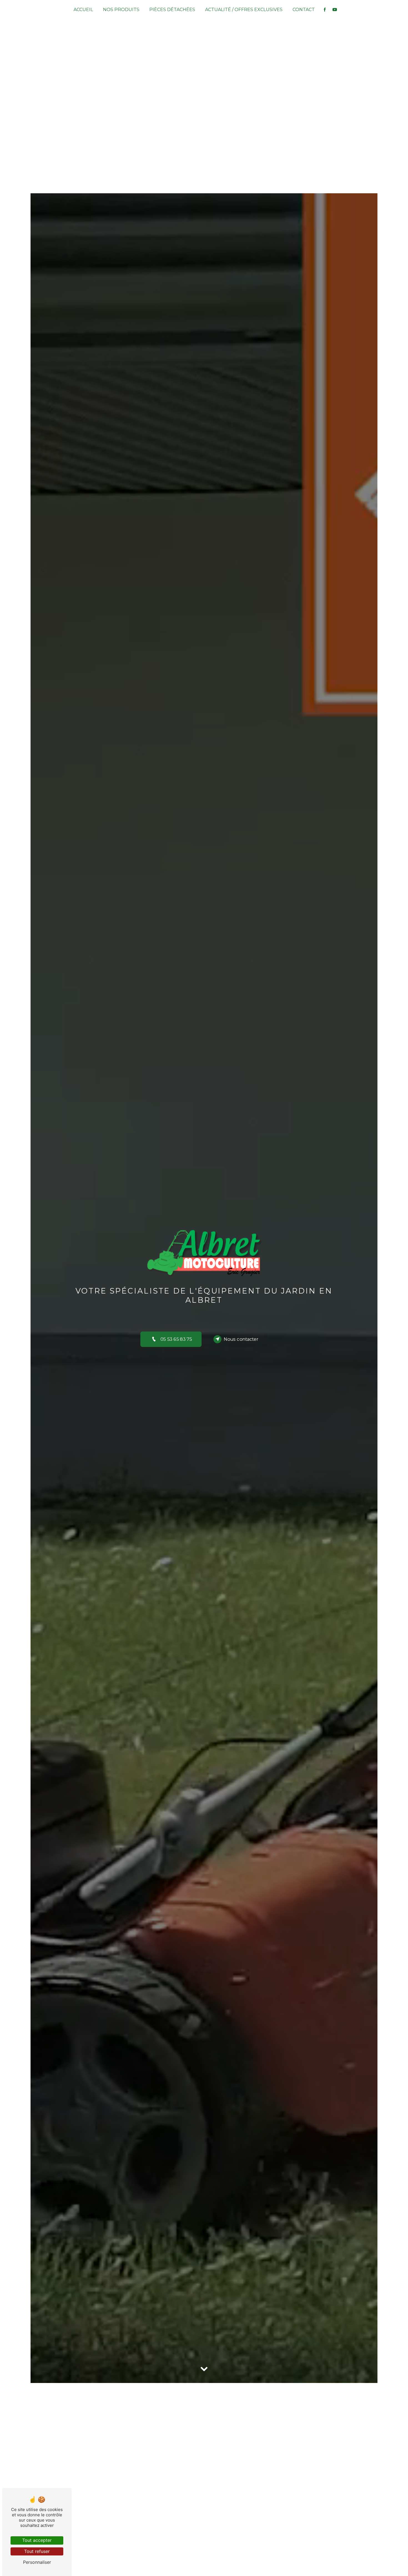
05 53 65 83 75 (176, 1339)
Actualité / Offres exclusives (244, 10)
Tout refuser (37, 2551)
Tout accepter (37, 2540)
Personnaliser (37, 2562)
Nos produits (121, 10)
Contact (304, 10)
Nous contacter (241, 1339)
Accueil (83, 10)
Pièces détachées (172, 10)
